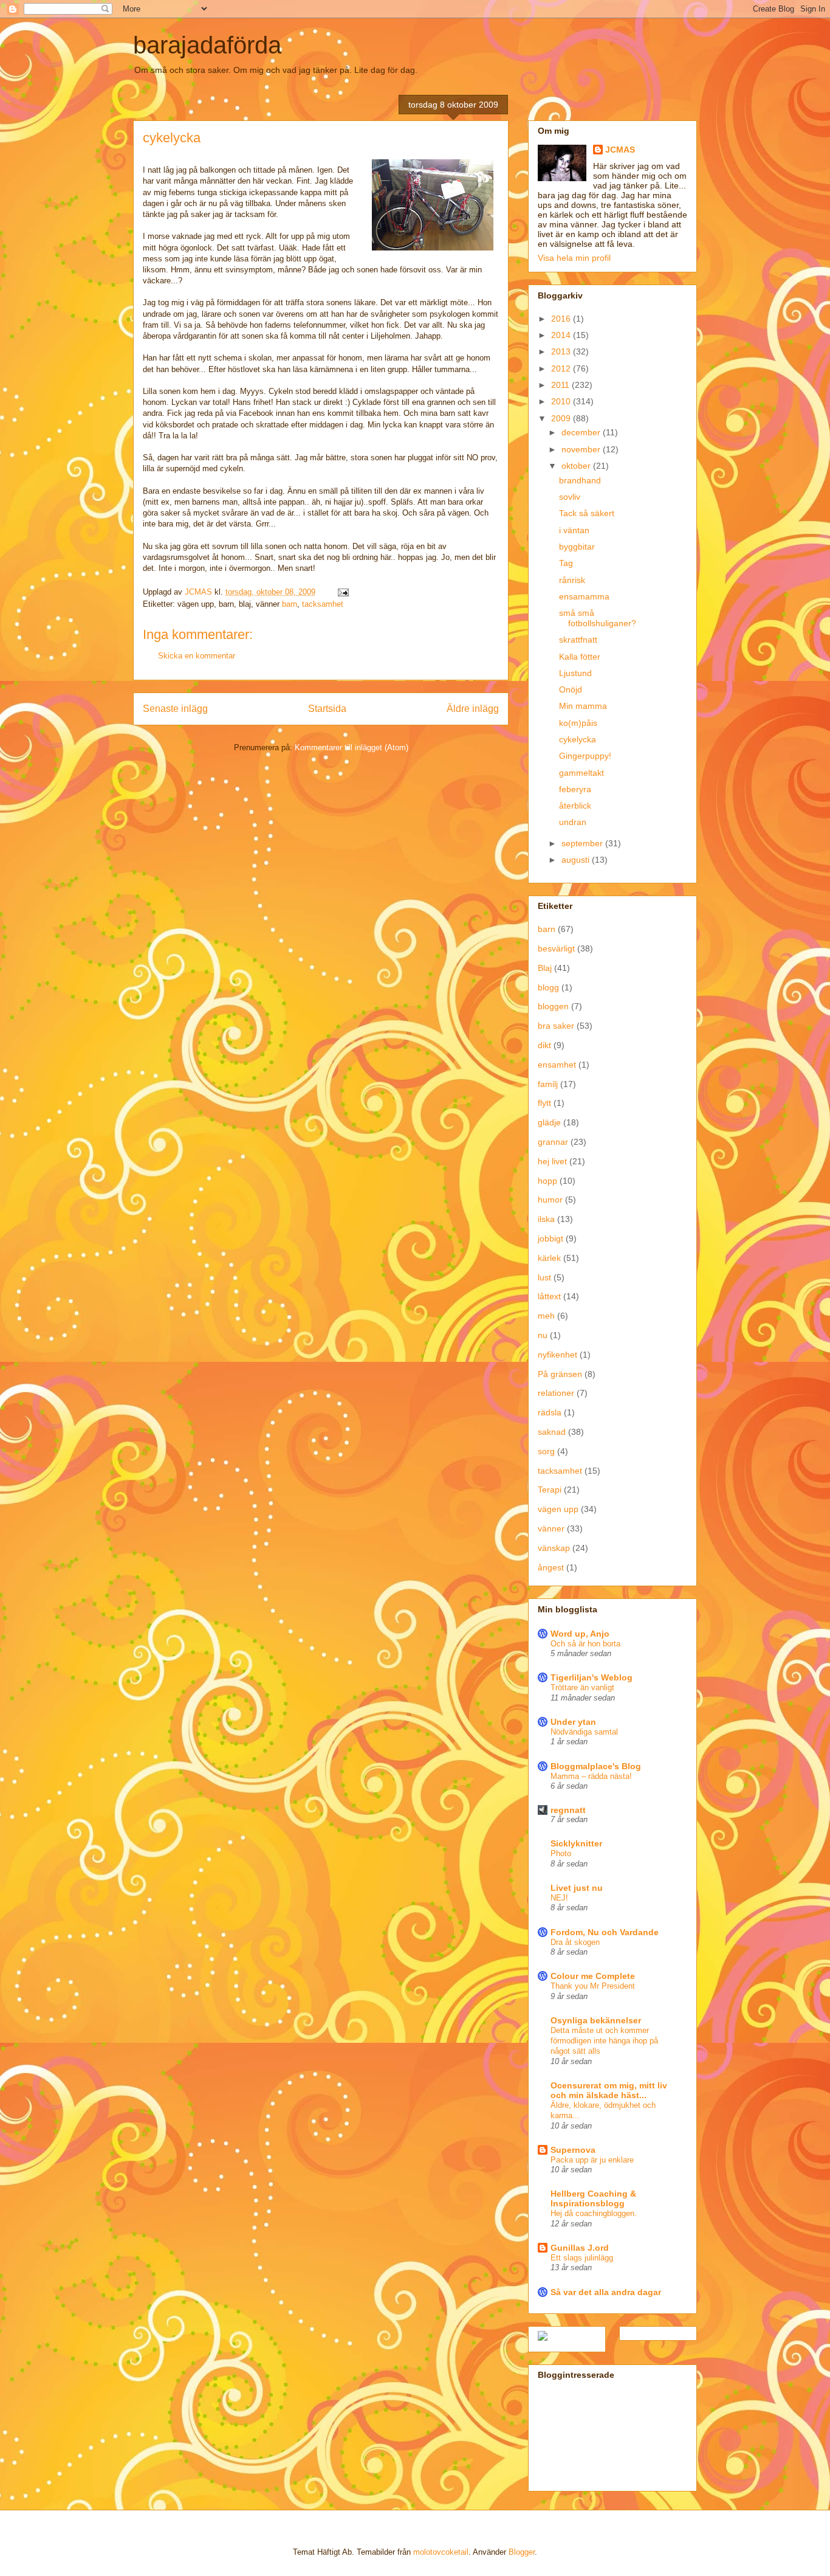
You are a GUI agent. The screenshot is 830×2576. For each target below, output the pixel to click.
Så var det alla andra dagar (606, 2292)
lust (544, 1277)
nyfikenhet (557, 1355)
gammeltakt (581, 773)
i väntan (574, 530)
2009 (562, 418)
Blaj (545, 968)
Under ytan (573, 1722)
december (582, 432)
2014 (562, 335)
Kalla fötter (580, 657)
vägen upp (558, 1509)
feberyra (575, 789)
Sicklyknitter (576, 1843)
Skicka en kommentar (197, 656)
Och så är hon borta (585, 1644)
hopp (547, 1181)
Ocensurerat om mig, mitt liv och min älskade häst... (609, 2090)
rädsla (550, 1412)
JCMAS (620, 150)
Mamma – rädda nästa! (591, 1776)
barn (290, 604)
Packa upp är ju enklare (592, 2160)
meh (546, 1316)
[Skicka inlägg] (342, 592)
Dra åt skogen (575, 1942)
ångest (551, 1567)
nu (543, 1335)
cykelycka (578, 739)
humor (550, 1200)
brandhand (580, 480)
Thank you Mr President (593, 1986)
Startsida (327, 709)
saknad (552, 1432)
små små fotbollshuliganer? (598, 618)
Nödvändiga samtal (584, 1732)
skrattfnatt (578, 640)
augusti (577, 860)
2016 (562, 319)
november (582, 449)
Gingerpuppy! (585, 756)
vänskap (554, 1548)
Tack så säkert (587, 513)
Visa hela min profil (574, 258)
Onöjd (571, 689)
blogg (548, 987)
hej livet (552, 1161)
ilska (546, 1219)
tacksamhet (323, 604)
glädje (549, 1122)
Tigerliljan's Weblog (592, 1677)
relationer (556, 1393)
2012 (562, 368)
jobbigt (550, 1238)
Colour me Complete (593, 1976)
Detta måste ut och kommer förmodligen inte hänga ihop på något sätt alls (604, 2041)
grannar (553, 1142)
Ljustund (575, 673)
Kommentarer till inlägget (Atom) (352, 748)
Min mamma (583, 706)
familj (548, 1084)
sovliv (570, 497)
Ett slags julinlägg (582, 2258)
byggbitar (577, 547)
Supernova (573, 2150)
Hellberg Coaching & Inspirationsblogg (593, 2198)
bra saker (556, 1026)
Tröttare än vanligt (582, 1687)
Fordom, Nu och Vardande (605, 1932)
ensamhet (557, 1065)
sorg (546, 1451)
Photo (561, 1853)
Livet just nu (577, 1888)
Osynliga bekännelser (596, 2020)
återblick (575, 806)
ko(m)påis (578, 723)
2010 (562, 401)
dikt (544, 1045)
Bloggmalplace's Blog (596, 1766)
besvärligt (556, 948)
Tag (566, 563)
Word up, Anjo (580, 1634)
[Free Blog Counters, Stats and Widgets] (543, 2338)
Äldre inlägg (473, 709)
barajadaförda (207, 45)
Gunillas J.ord (580, 2248)
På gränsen (560, 1374)
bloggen (553, 1006)
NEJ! (559, 1898)
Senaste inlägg (175, 709)
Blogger (522, 2552)
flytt (544, 1103)
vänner (551, 1528)
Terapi (550, 1490)
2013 (562, 351)
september (583, 843)
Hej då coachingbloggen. (594, 2213)
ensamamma (584, 596)
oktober (577, 466)
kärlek (549, 1258)
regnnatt (568, 1810)
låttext (549, 1296)
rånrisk (572, 580)
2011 (561, 385)
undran (573, 822)
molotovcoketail (441, 2552)
